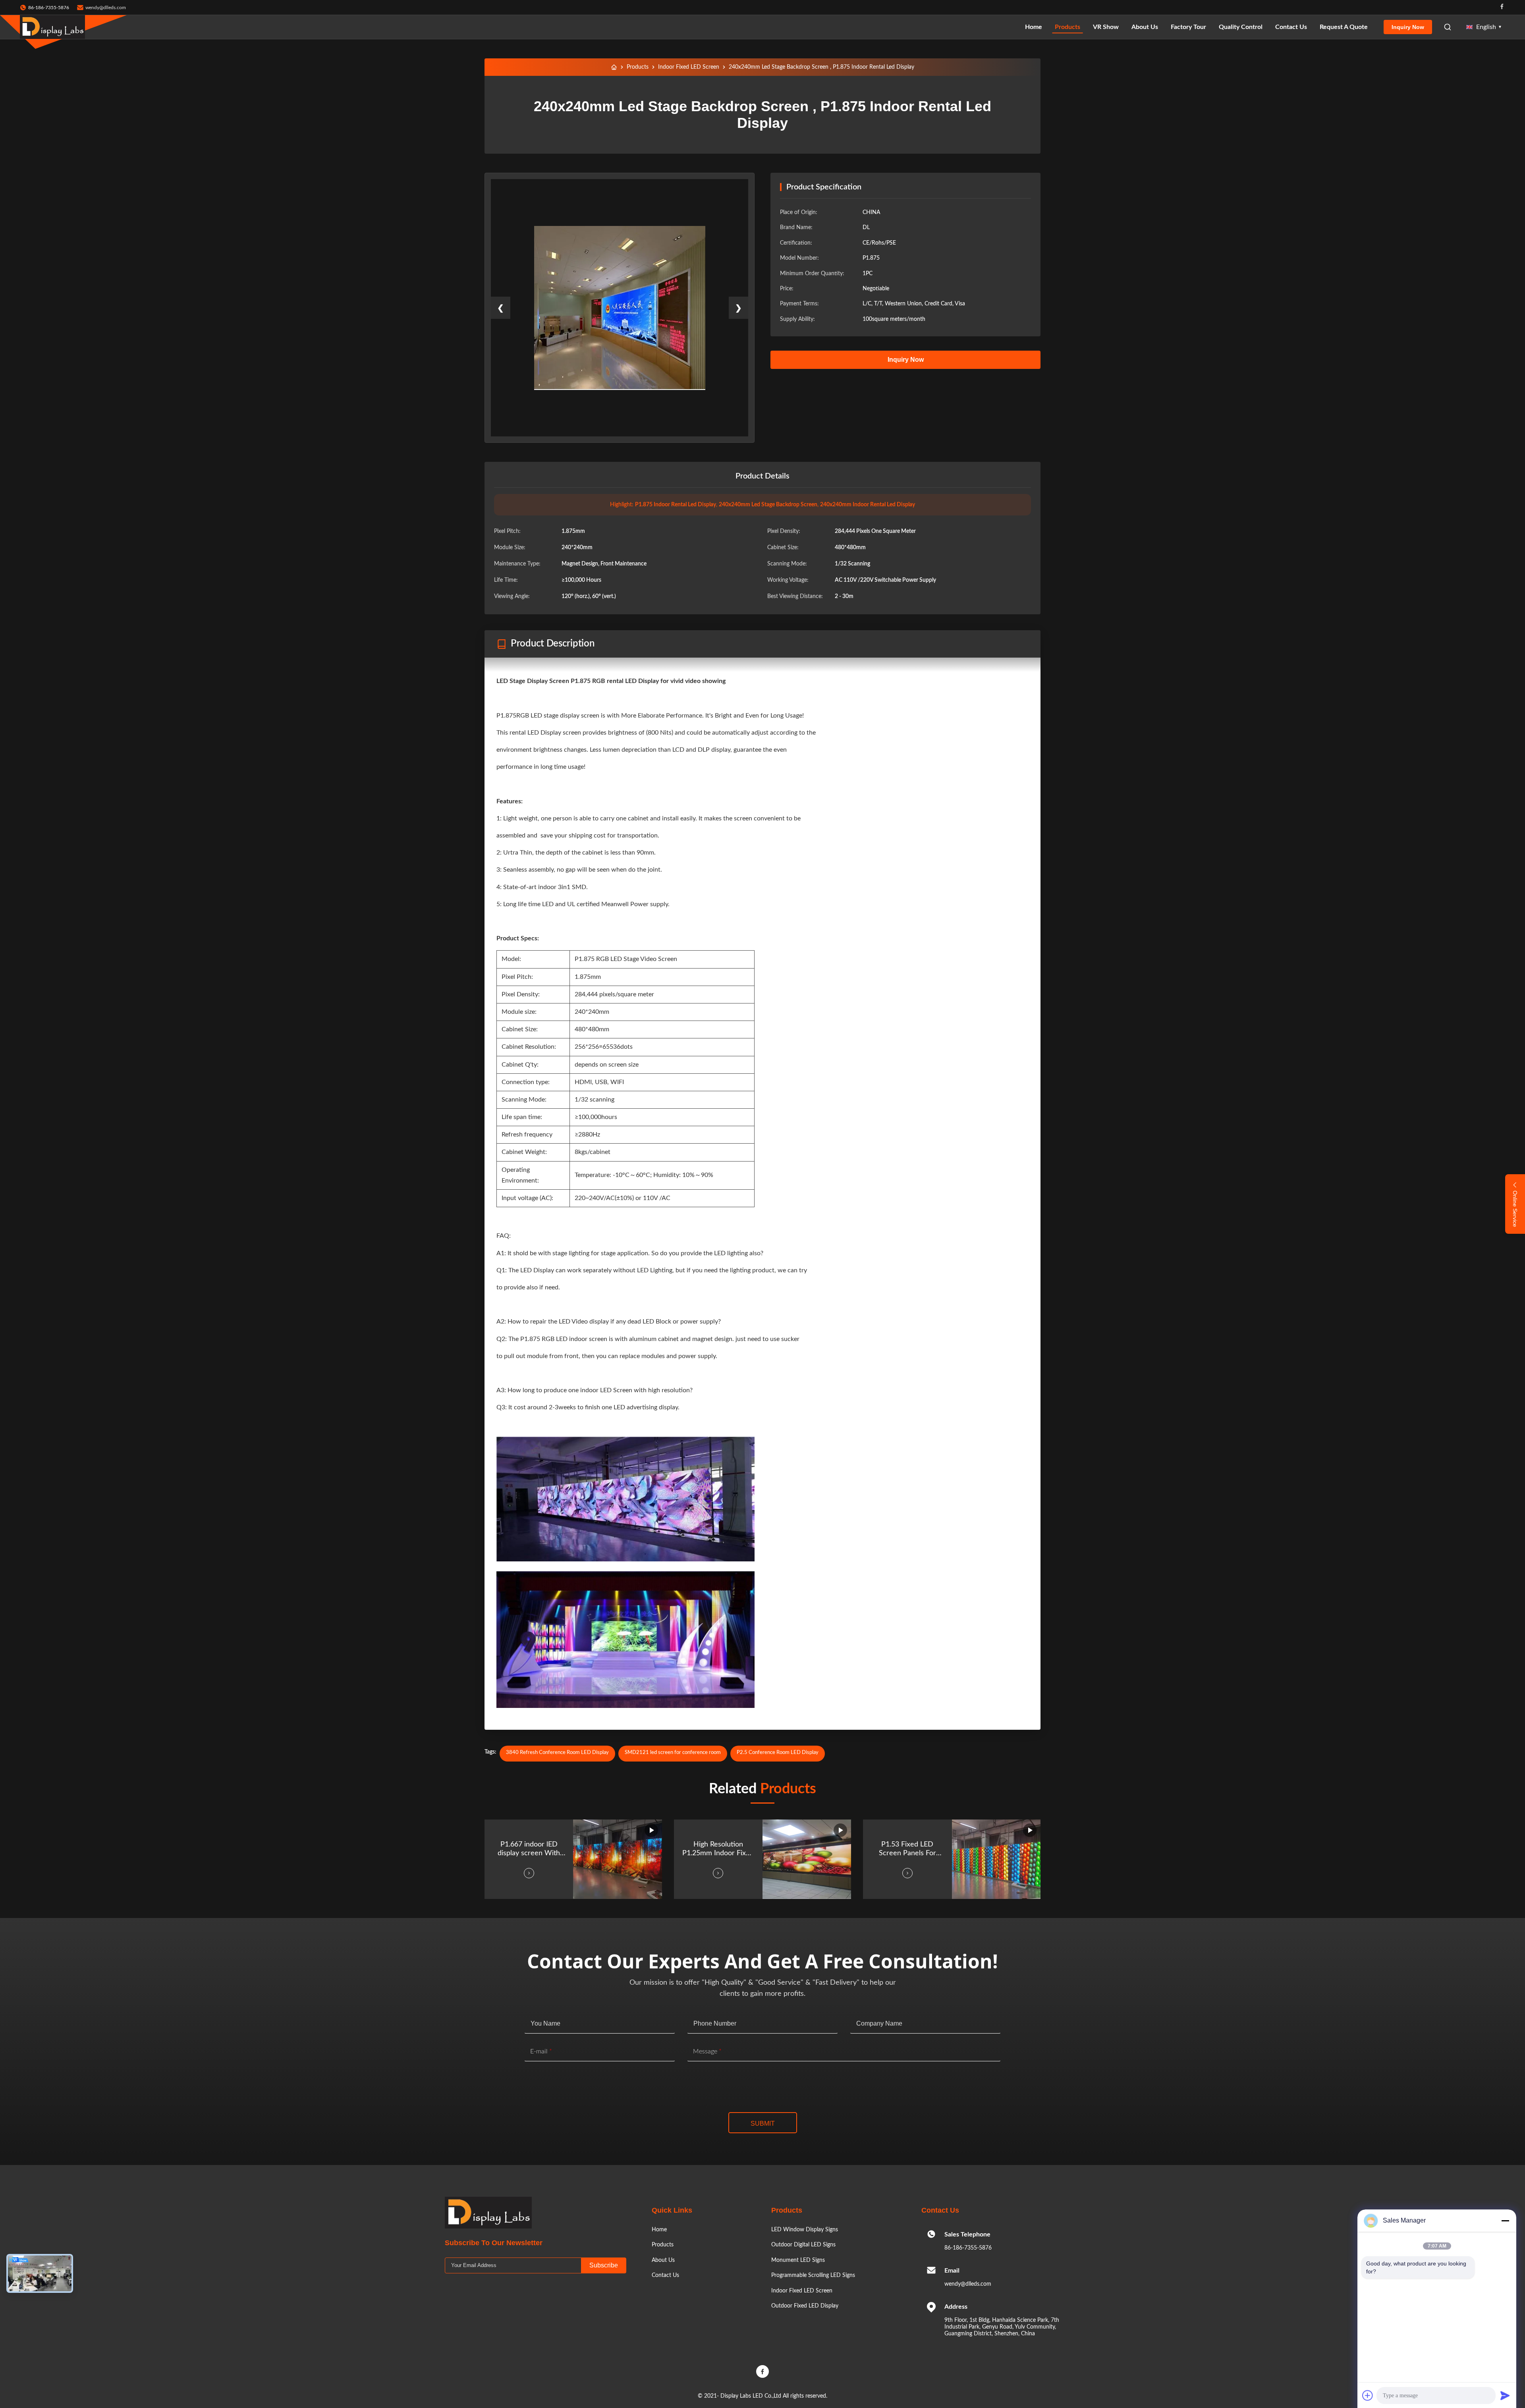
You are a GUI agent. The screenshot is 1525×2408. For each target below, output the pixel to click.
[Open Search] (1448, 27)
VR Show (1106, 27)
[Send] (1505, 2395)
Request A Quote (1344, 27)
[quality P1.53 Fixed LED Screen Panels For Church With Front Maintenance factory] (996, 1859)
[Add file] (1368, 2395)
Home (1034, 27)
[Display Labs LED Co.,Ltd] (52, 27)
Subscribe (604, 2265)
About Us (1145, 27)
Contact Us (1291, 27)
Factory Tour (1188, 27)
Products (1067, 27)
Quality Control (1241, 27)
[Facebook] (1502, 7)
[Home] (614, 67)
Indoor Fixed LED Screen (689, 67)
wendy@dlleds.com (106, 8)
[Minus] (1505, 2221)
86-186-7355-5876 (968, 2248)
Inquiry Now (1408, 27)
